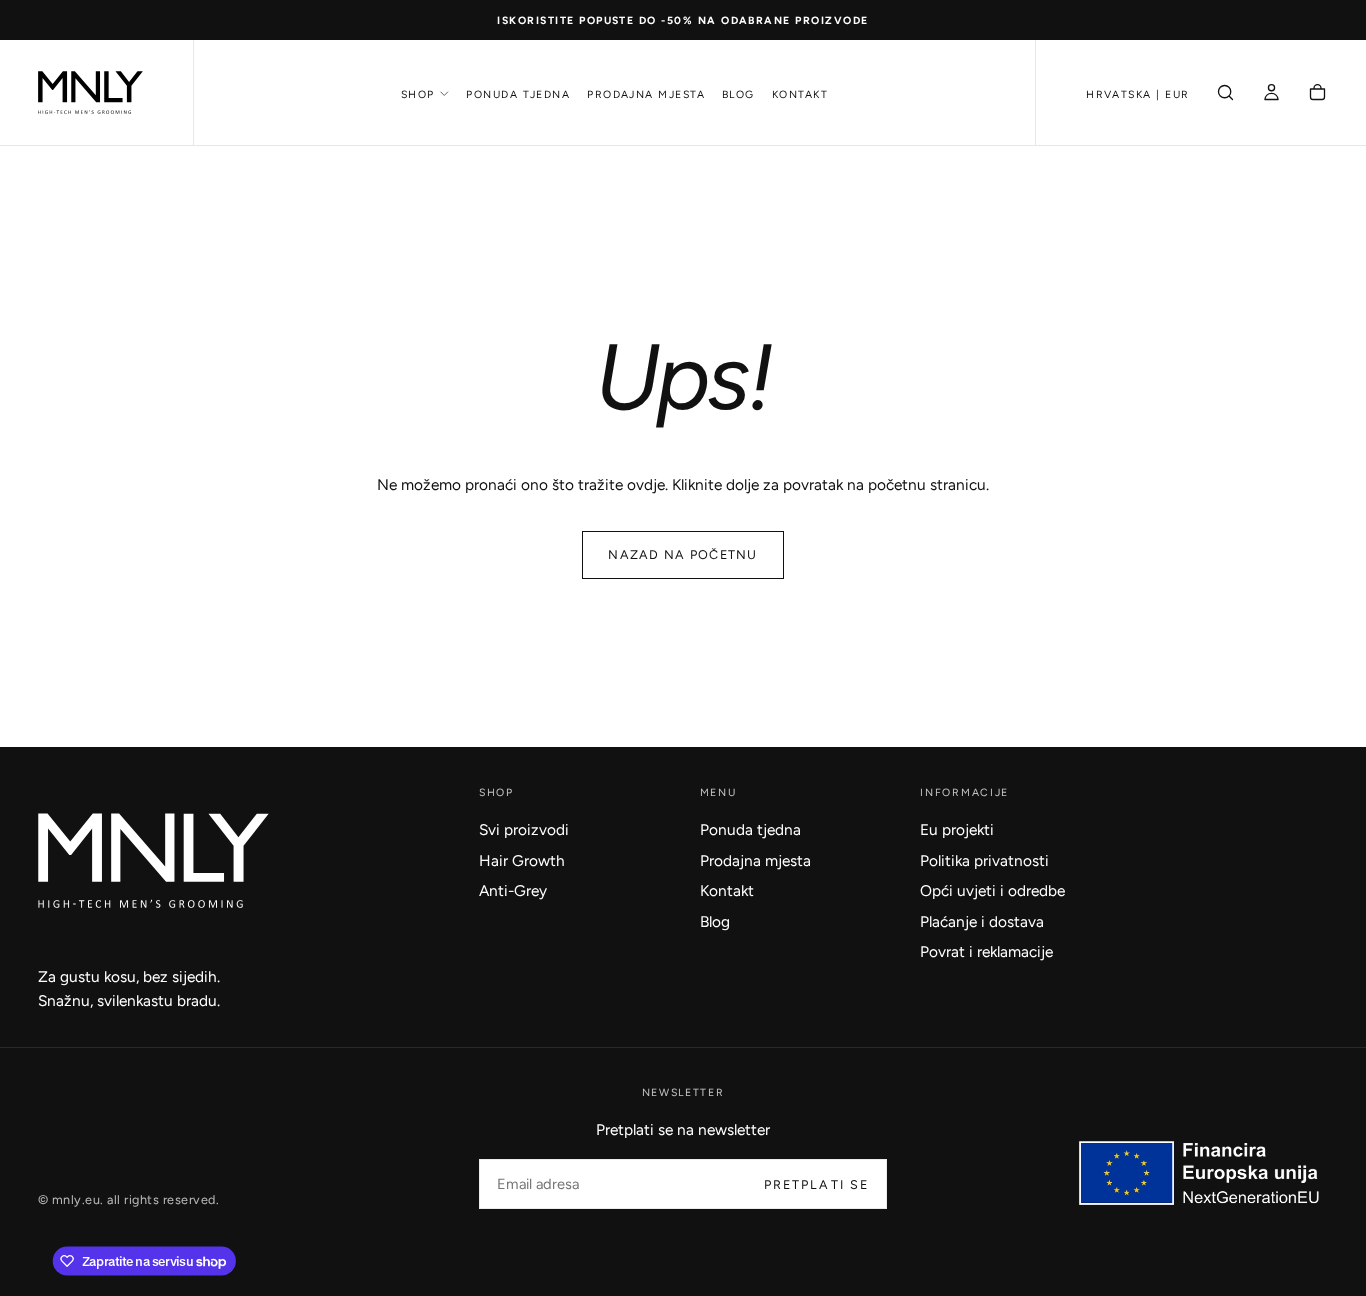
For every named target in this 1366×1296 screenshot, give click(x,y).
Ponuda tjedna (518, 94)
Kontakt (800, 94)
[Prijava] (1271, 94)
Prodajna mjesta (646, 94)
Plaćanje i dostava (982, 921)
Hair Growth (522, 860)
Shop (418, 94)
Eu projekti (957, 829)
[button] (1138, 94)
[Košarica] (1317, 94)
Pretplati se (816, 1184)
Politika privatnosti (984, 860)
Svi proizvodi (524, 829)
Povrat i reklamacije (986, 951)
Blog (738, 94)
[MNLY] (153, 860)
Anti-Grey (513, 890)
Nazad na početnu (682, 554)
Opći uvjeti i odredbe (992, 890)
